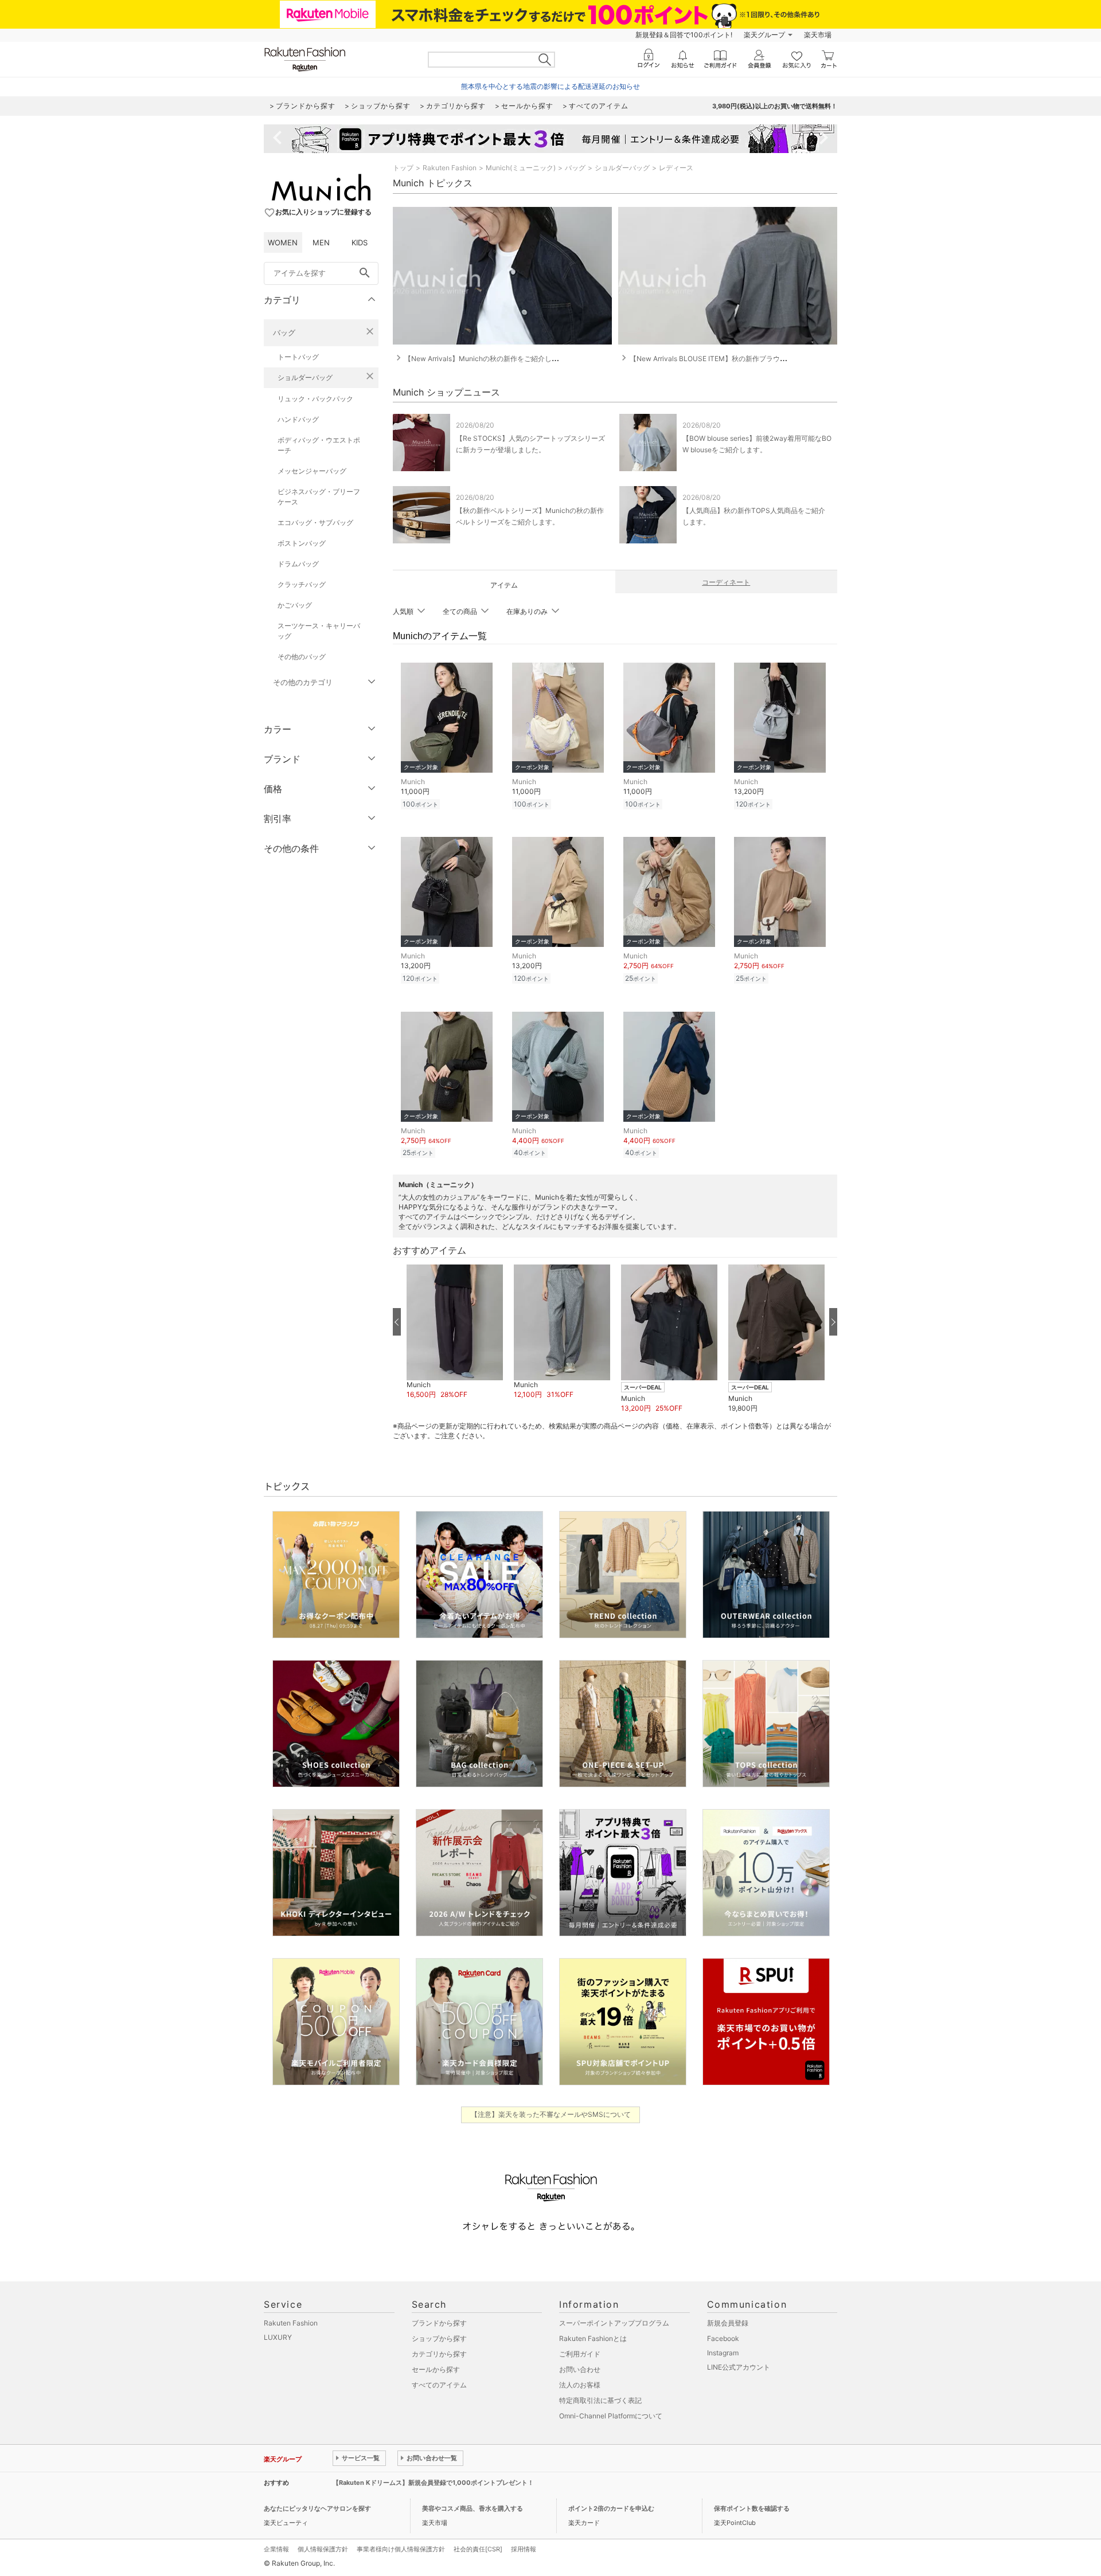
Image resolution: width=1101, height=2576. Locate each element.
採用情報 (524, 2549)
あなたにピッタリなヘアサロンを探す (317, 2508)
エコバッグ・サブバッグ (315, 522)
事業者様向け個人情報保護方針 (401, 2549)
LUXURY (278, 2337)
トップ (403, 168)
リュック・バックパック (315, 399)
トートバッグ (298, 357)
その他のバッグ (302, 657)
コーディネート (726, 582)
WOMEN (283, 242)
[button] (454, 1332)
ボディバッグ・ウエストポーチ (319, 445)
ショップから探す (439, 2338)
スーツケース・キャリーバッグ (319, 631)
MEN (321, 242)
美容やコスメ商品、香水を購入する (473, 2508)
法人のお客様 (580, 2385)
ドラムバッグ (298, 564)
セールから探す (436, 2369)
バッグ (284, 332)
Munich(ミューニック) (521, 168)
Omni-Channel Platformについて (611, 2416)
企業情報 (276, 2549)
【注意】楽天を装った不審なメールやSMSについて (551, 2114)
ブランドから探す (439, 2323)
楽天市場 (818, 35)
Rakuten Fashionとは (593, 2338)
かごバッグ (295, 605)
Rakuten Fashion (450, 168)
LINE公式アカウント (739, 2367)
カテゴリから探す (439, 2354)
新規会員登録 (728, 2323)
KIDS (360, 242)
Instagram (723, 2353)
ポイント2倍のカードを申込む (611, 2508)
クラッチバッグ (302, 584)
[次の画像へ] (833, 1322)
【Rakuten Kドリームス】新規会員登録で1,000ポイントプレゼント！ (433, 2483)
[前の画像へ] (397, 1322)
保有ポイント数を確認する (752, 2508)
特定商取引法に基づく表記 (600, 2400)
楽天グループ (764, 35)
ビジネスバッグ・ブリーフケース (319, 497)
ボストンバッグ (302, 543)
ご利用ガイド (580, 2354)
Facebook (723, 2338)
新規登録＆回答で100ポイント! (684, 35)
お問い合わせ (580, 2369)
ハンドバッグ (298, 419)
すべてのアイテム (439, 2385)
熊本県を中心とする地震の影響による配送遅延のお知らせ (550, 86)
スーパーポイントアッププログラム (614, 2323)
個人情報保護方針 (323, 2549)
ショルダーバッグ (305, 377)
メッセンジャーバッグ (312, 471)
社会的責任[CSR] (478, 2549)
